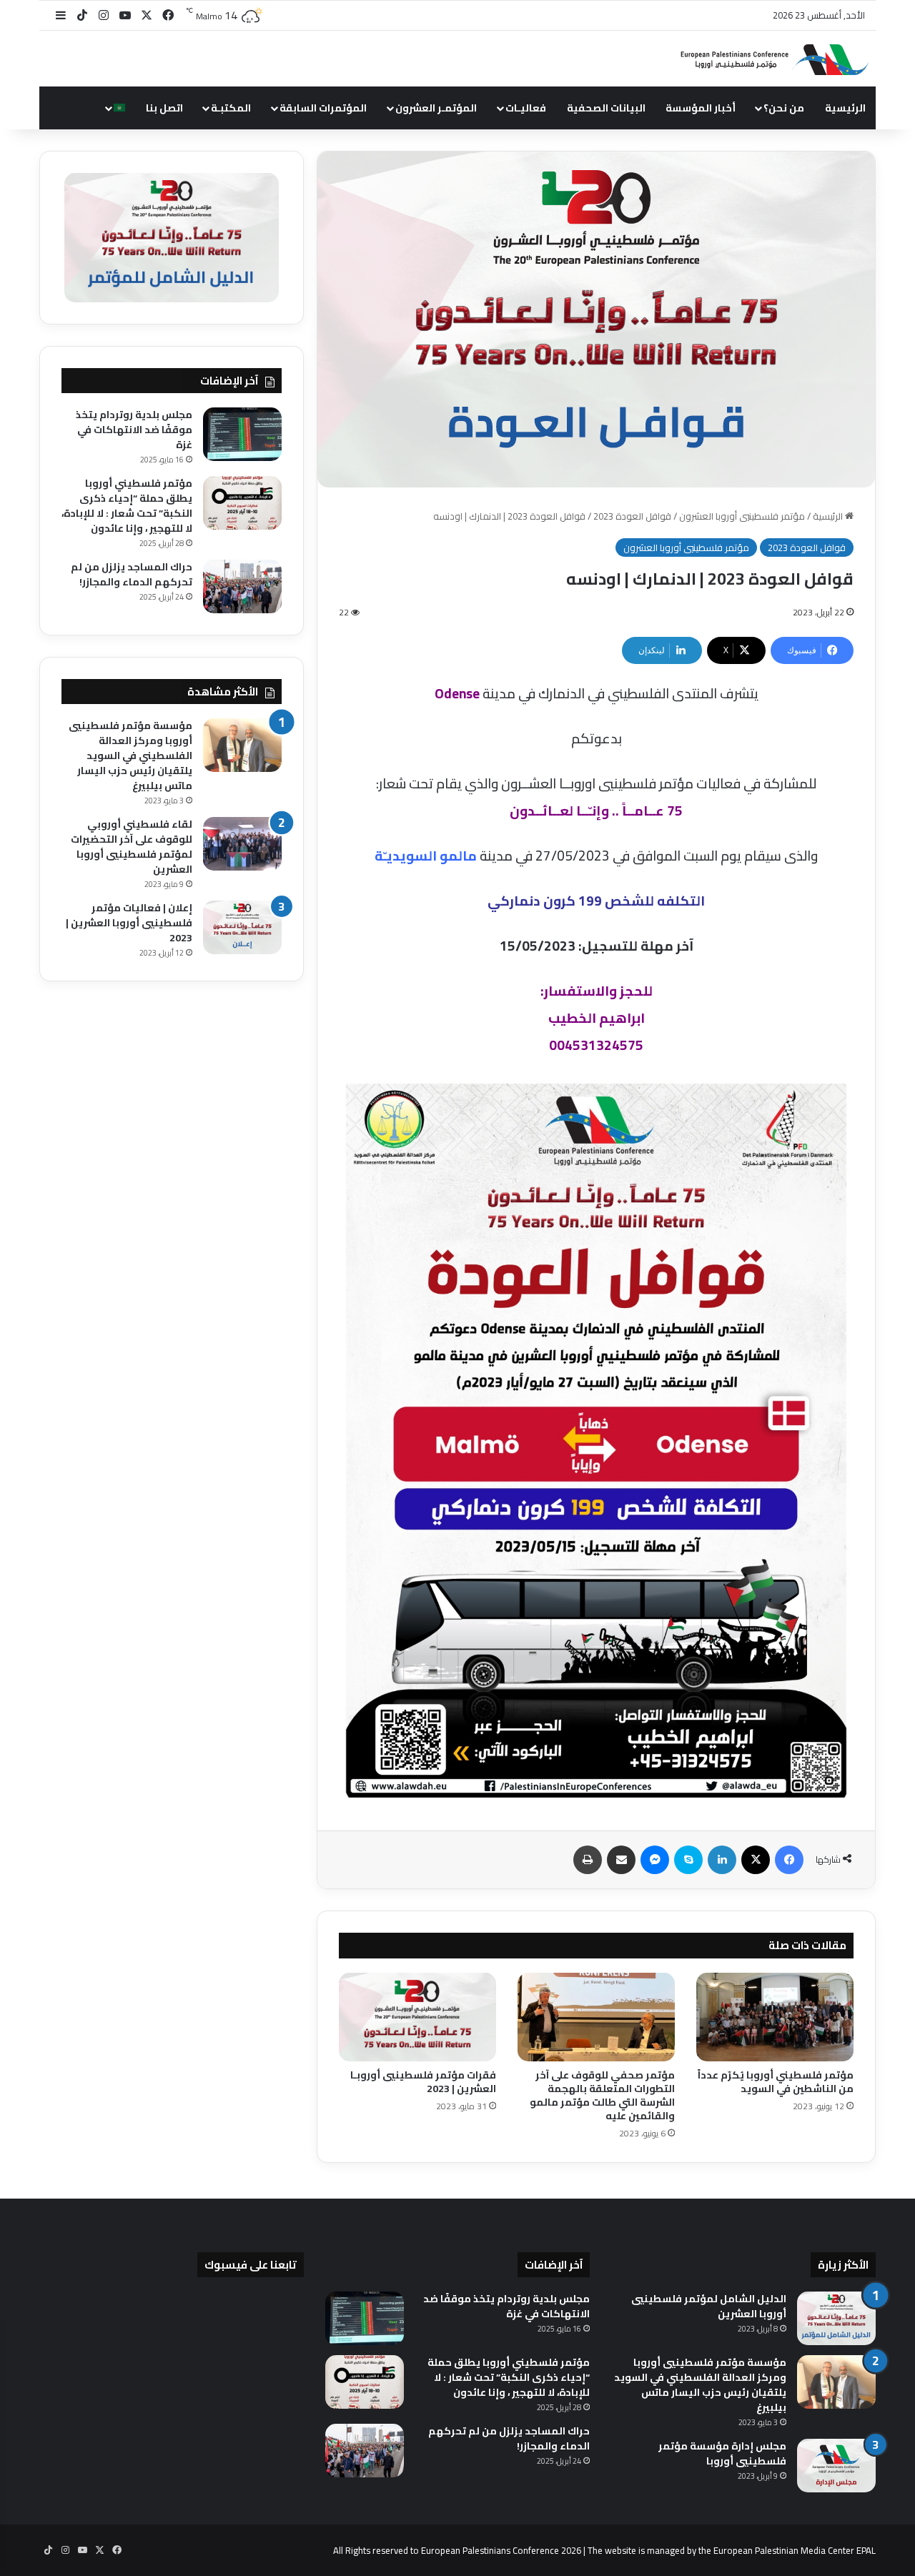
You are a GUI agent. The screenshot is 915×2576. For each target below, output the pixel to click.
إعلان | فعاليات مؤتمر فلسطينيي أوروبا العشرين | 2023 (129, 923)
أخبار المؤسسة (701, 108)
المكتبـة (231, 108)
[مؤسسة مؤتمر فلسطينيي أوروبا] (768, 59)
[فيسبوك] (789, 1860)
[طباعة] (588, 1860)
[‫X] (756, 1860)
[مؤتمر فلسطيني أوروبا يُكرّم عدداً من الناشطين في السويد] (775, 2017)
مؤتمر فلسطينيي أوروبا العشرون (742, 516)
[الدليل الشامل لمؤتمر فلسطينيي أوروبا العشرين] (836, 2318)
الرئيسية (845, 108)
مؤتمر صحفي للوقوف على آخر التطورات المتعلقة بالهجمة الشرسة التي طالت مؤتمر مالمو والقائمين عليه (602, 2095)
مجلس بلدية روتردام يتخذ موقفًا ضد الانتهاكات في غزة (134, 430)
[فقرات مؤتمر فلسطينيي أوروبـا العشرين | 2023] (417, 2017)
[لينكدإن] (722, 1860)
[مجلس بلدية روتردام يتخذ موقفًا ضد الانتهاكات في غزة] (242, 434)
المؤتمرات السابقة (323, 108)
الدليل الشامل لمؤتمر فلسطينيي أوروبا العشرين (709, 2306)
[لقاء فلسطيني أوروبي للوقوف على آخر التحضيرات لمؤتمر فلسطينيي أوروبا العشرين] (242, 844)
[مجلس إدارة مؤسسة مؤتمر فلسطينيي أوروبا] (836, 2466)
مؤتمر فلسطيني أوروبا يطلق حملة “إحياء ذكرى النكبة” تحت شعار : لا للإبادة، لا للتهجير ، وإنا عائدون (127, 506)
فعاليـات (526, 108)
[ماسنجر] (655, 1860)
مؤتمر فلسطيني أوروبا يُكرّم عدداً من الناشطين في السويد (776, 2082)
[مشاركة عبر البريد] (621, 1860)
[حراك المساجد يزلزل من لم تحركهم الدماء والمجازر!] (242, 586)
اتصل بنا (164, 108)
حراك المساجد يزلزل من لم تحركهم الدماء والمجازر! (132, 574)
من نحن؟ (784, 108)
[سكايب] (688, 1860)
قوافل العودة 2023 (632, 516)
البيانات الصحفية (606, 108)
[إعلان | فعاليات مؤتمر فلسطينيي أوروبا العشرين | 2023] (242, 927)
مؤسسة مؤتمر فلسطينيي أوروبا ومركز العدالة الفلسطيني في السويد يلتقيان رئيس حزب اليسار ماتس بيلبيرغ (130, 756)
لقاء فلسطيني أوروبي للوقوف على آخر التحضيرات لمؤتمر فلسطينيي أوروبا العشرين (132, 847)
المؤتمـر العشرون (436, 108)
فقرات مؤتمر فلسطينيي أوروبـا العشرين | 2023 (423, 2082)
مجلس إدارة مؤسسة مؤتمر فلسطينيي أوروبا (722, 2453)
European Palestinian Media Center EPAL (795, 2550)
